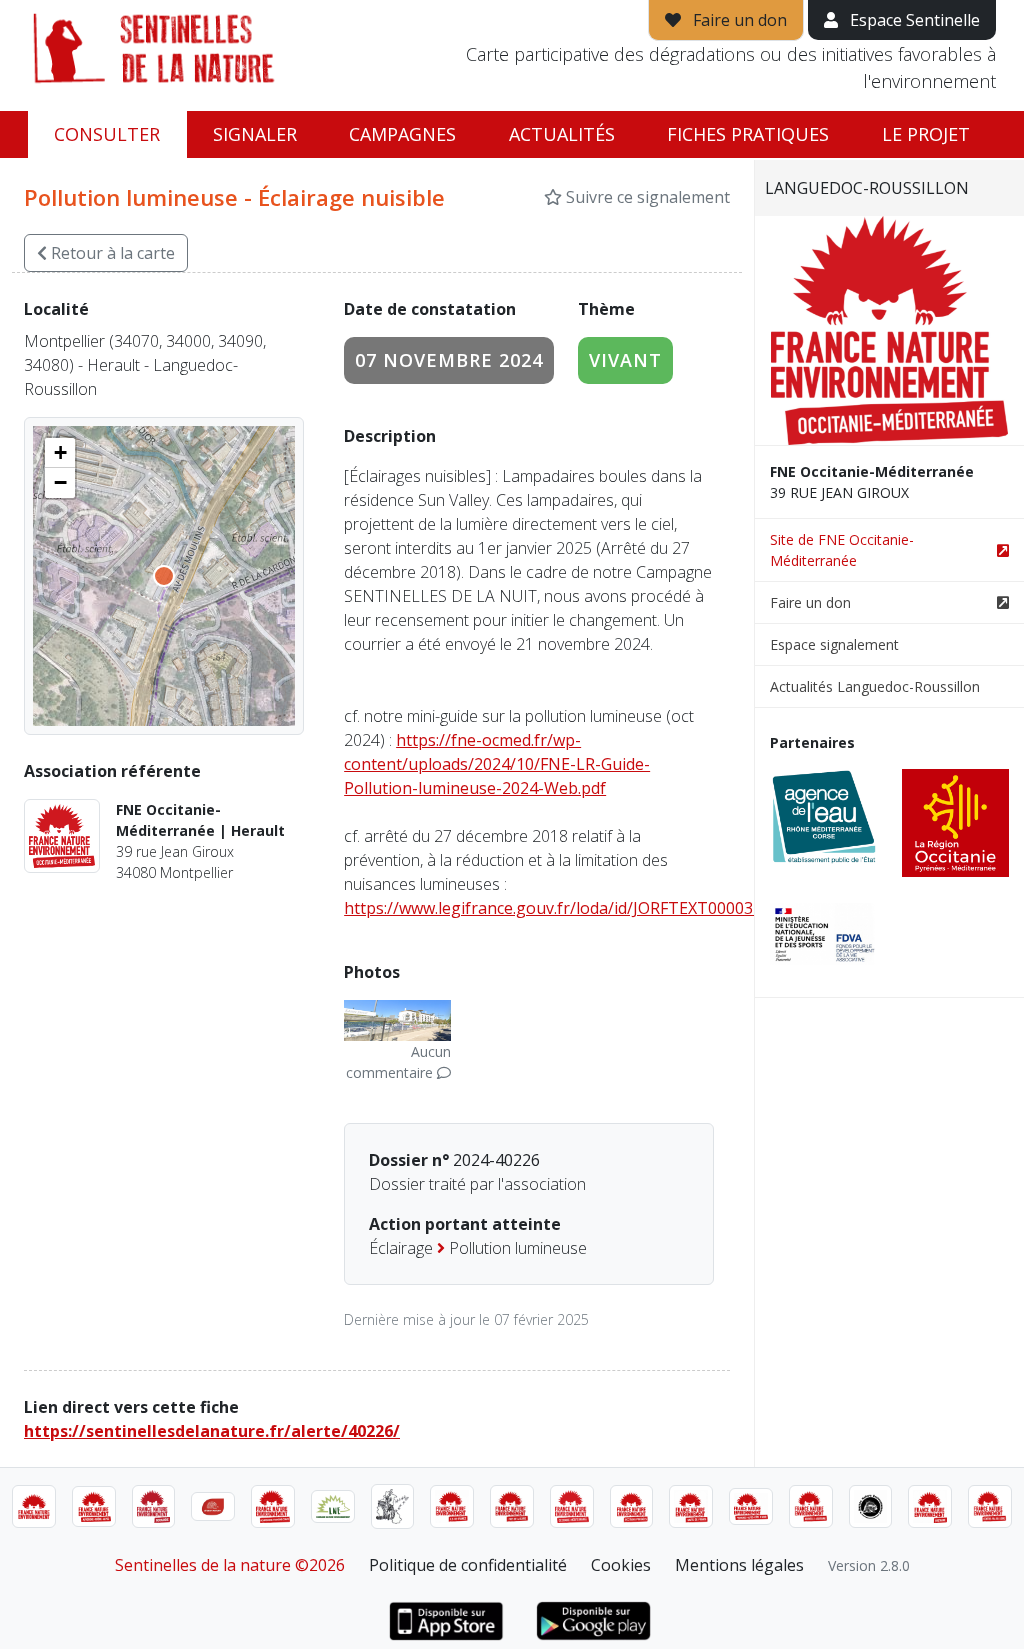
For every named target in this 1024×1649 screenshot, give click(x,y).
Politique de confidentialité (468, 1565)
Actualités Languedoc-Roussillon (875, 686)
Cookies (621, 1565)
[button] (60, 453)
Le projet (926, 134)
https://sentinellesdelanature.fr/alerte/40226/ (212, 1431)
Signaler (255, 134)
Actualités (562, 134)
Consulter (107, 134)
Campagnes (402, 134)
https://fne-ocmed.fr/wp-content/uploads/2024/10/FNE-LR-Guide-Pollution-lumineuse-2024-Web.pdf (497, 764)
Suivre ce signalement (646, 197)
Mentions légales (739, 1565)
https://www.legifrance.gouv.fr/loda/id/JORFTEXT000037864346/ (583, 908)
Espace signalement (834, 644)
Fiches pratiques (748, 134)
